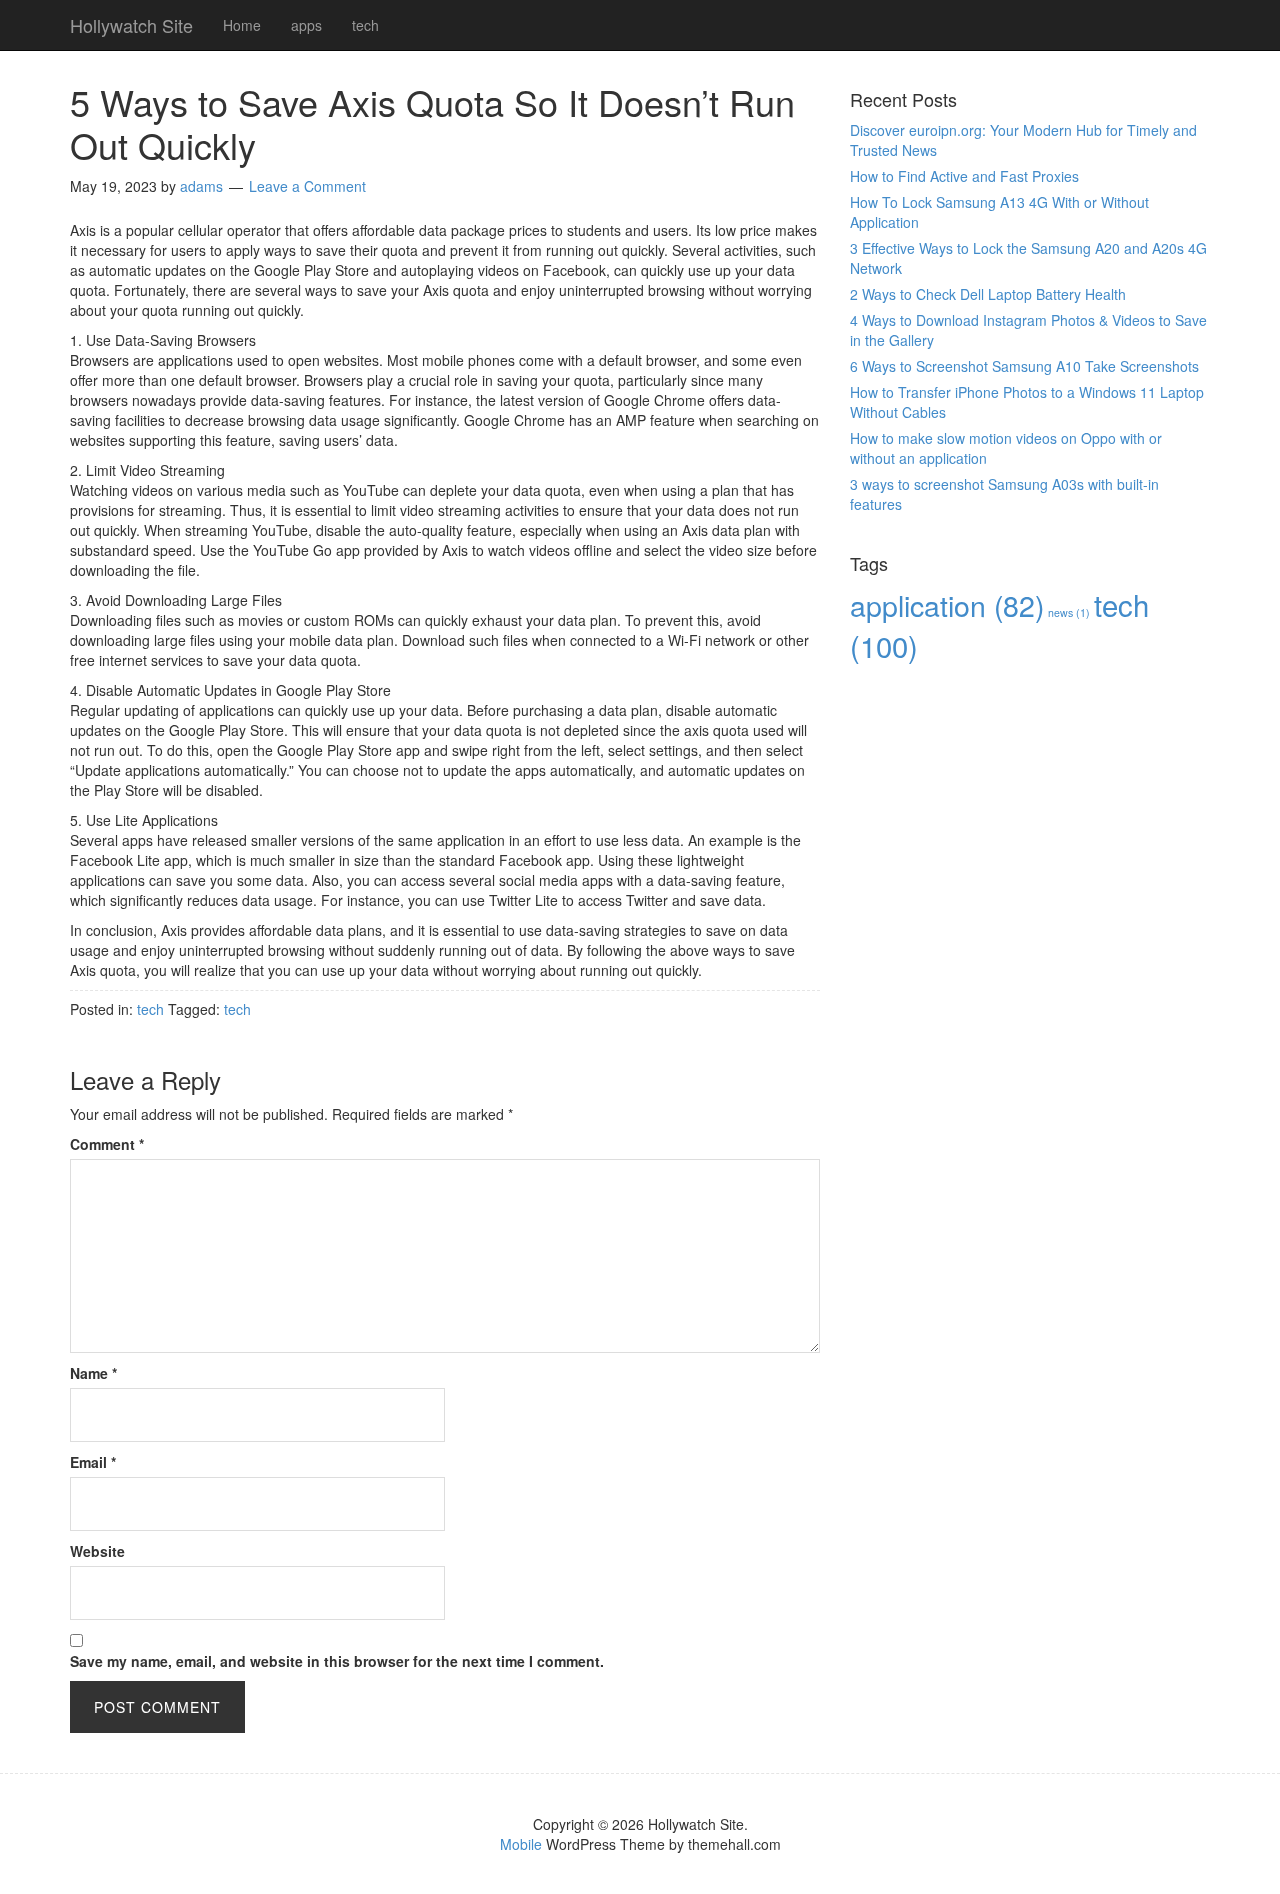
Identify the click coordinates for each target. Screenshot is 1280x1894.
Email (93, 1462)
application (947, 604)
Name (93, 1373)
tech (365, 25)
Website (97, 1551)
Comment (107, 1144)
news (1069, 612)
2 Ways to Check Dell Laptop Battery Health (988, 294)
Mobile (521, 1844)
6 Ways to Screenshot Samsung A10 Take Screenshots (1024, 366)
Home (242, 25)
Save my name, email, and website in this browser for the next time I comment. (337, 1661)
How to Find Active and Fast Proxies (964, 176)
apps (306, 25)
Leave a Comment (307, 186)
